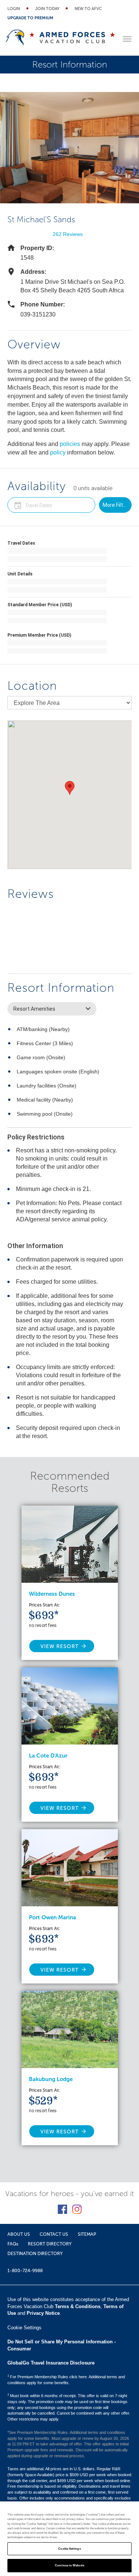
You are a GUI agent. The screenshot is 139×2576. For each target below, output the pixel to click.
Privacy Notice (43, 2313)
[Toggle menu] (127, 39)
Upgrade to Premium (30, 18)
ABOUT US (19, 2234)
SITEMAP (87, 2234)
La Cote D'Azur (48, 1756)
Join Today (47, 9)
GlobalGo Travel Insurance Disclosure (51, 2363)
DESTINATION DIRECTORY (35, 2254)
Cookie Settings (69, 2549)
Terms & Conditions (78, 2306)
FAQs (13, 2244)
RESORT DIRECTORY (50, 2244)
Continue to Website (69, 2565)
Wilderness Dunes (52, 1594)
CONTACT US (54, 2234)
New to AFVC (88, 9)
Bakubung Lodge (51, 2079)
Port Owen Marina (52, 1917)
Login (14, 9)
